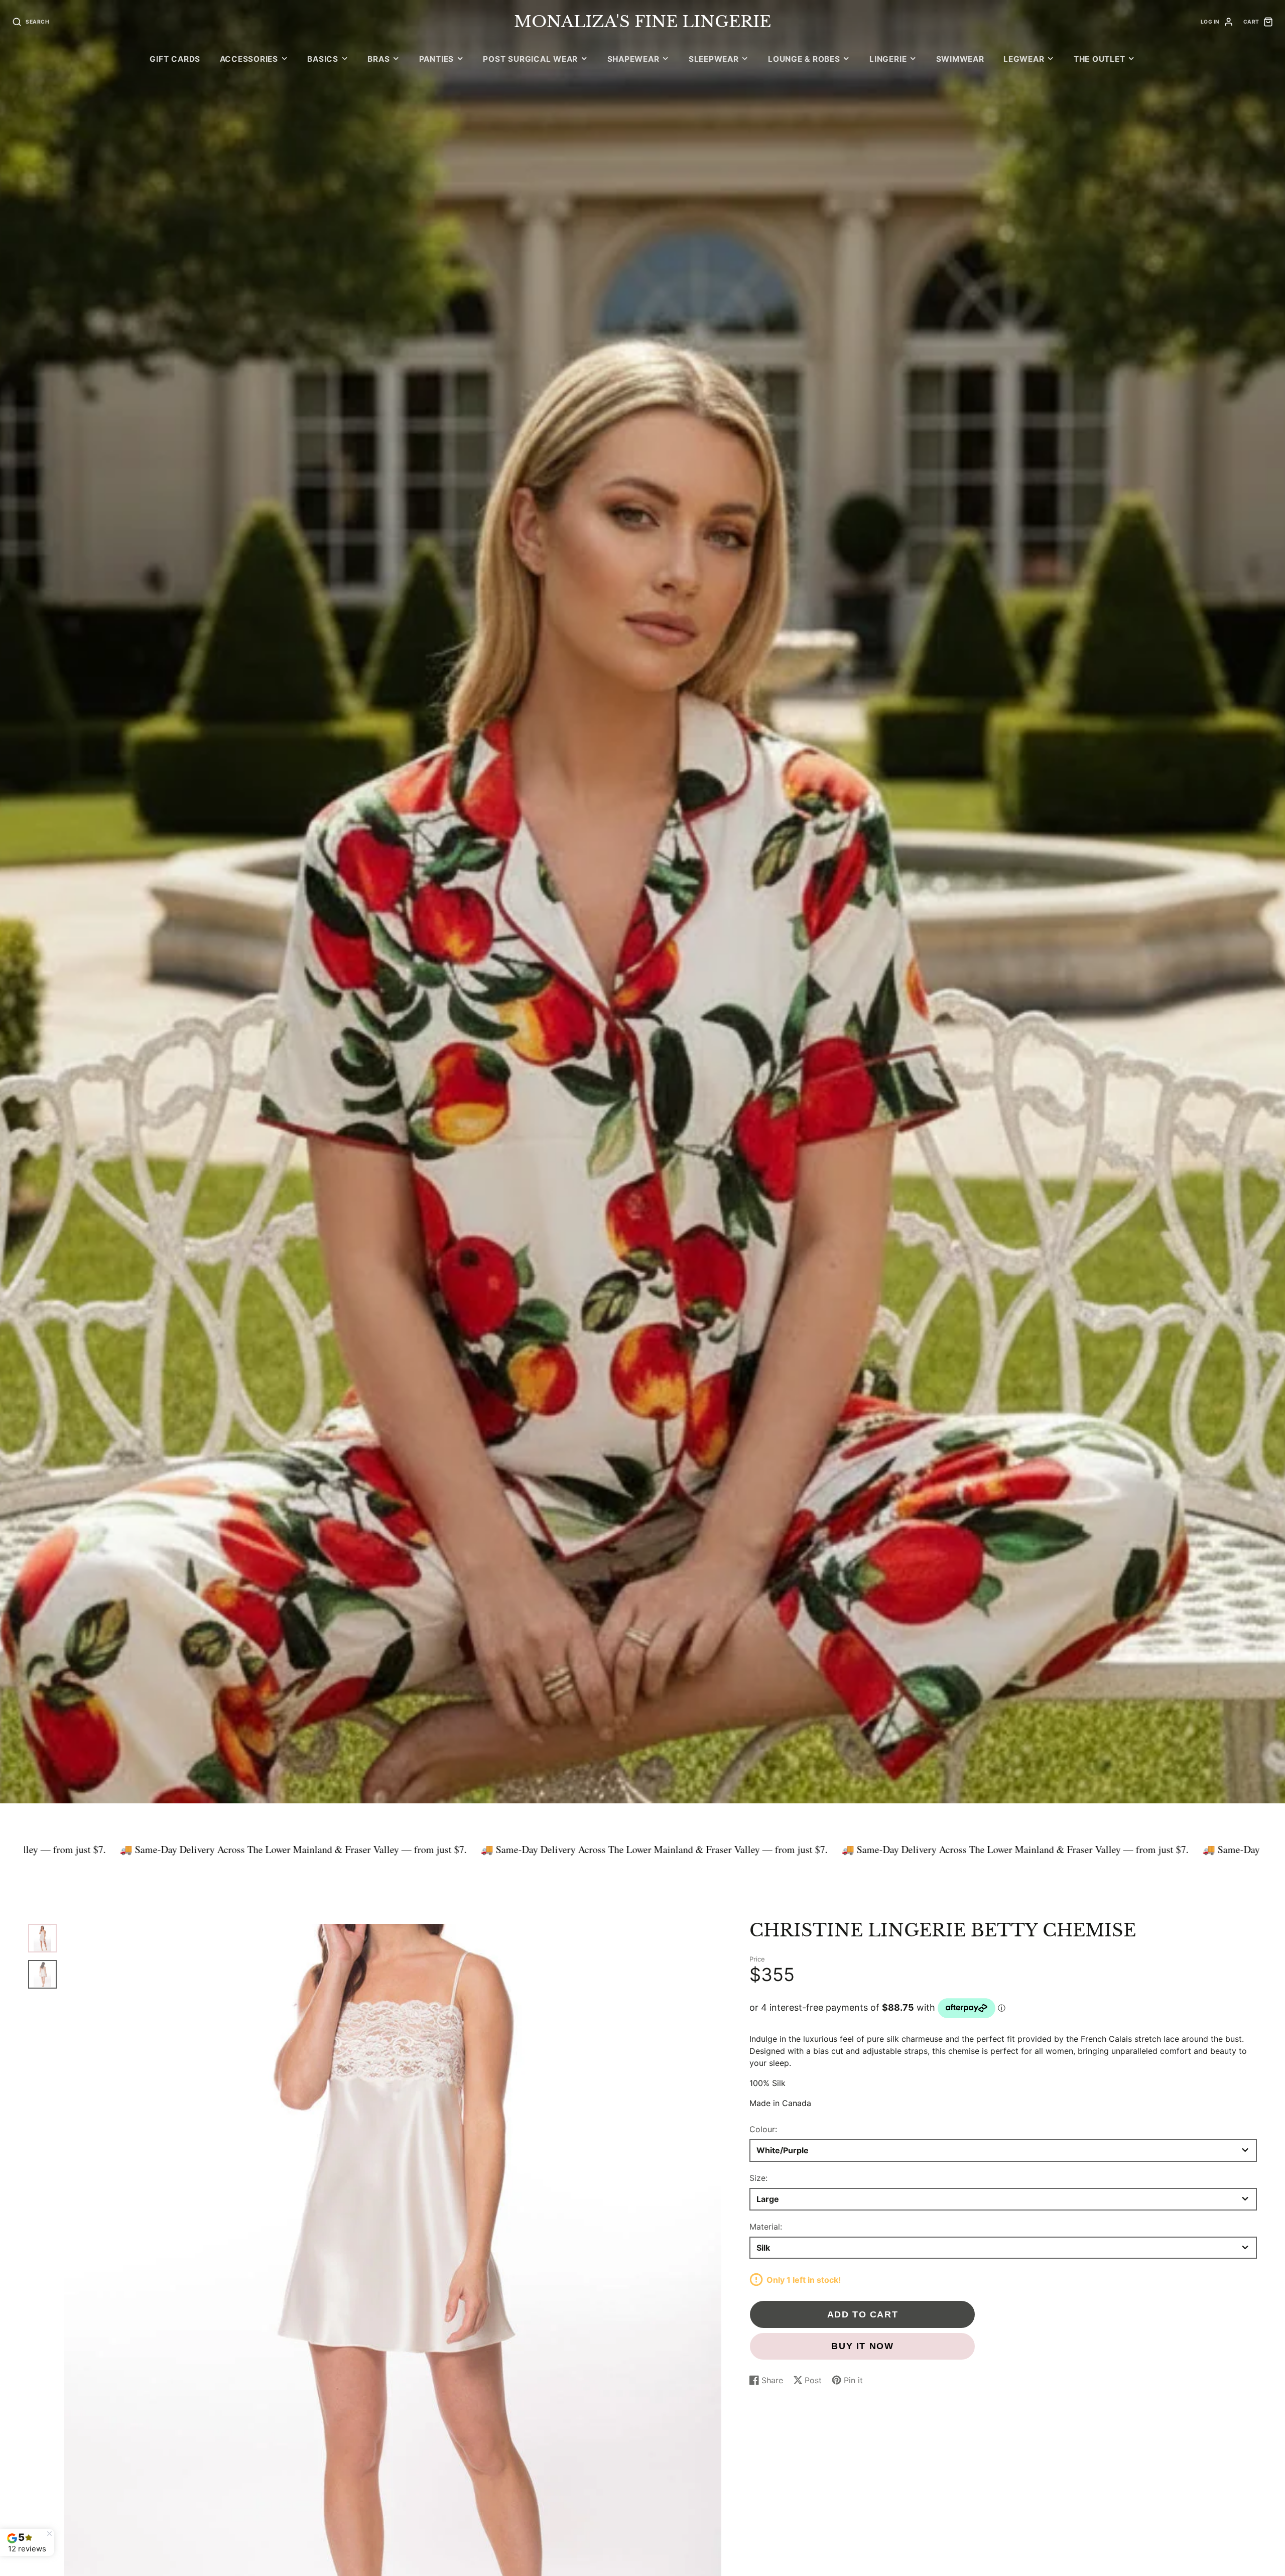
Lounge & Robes (804, 59)
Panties (436, 59)
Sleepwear (714, 59)
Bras (378, 59)
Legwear (1024, 59)
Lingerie (888, 59)
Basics (323, 59)
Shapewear (633, 59)
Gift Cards (175, 59)
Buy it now (862, 2346)
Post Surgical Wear (530, 59)
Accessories (249, 59)
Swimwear (960, 59)
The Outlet (1100, 59)
